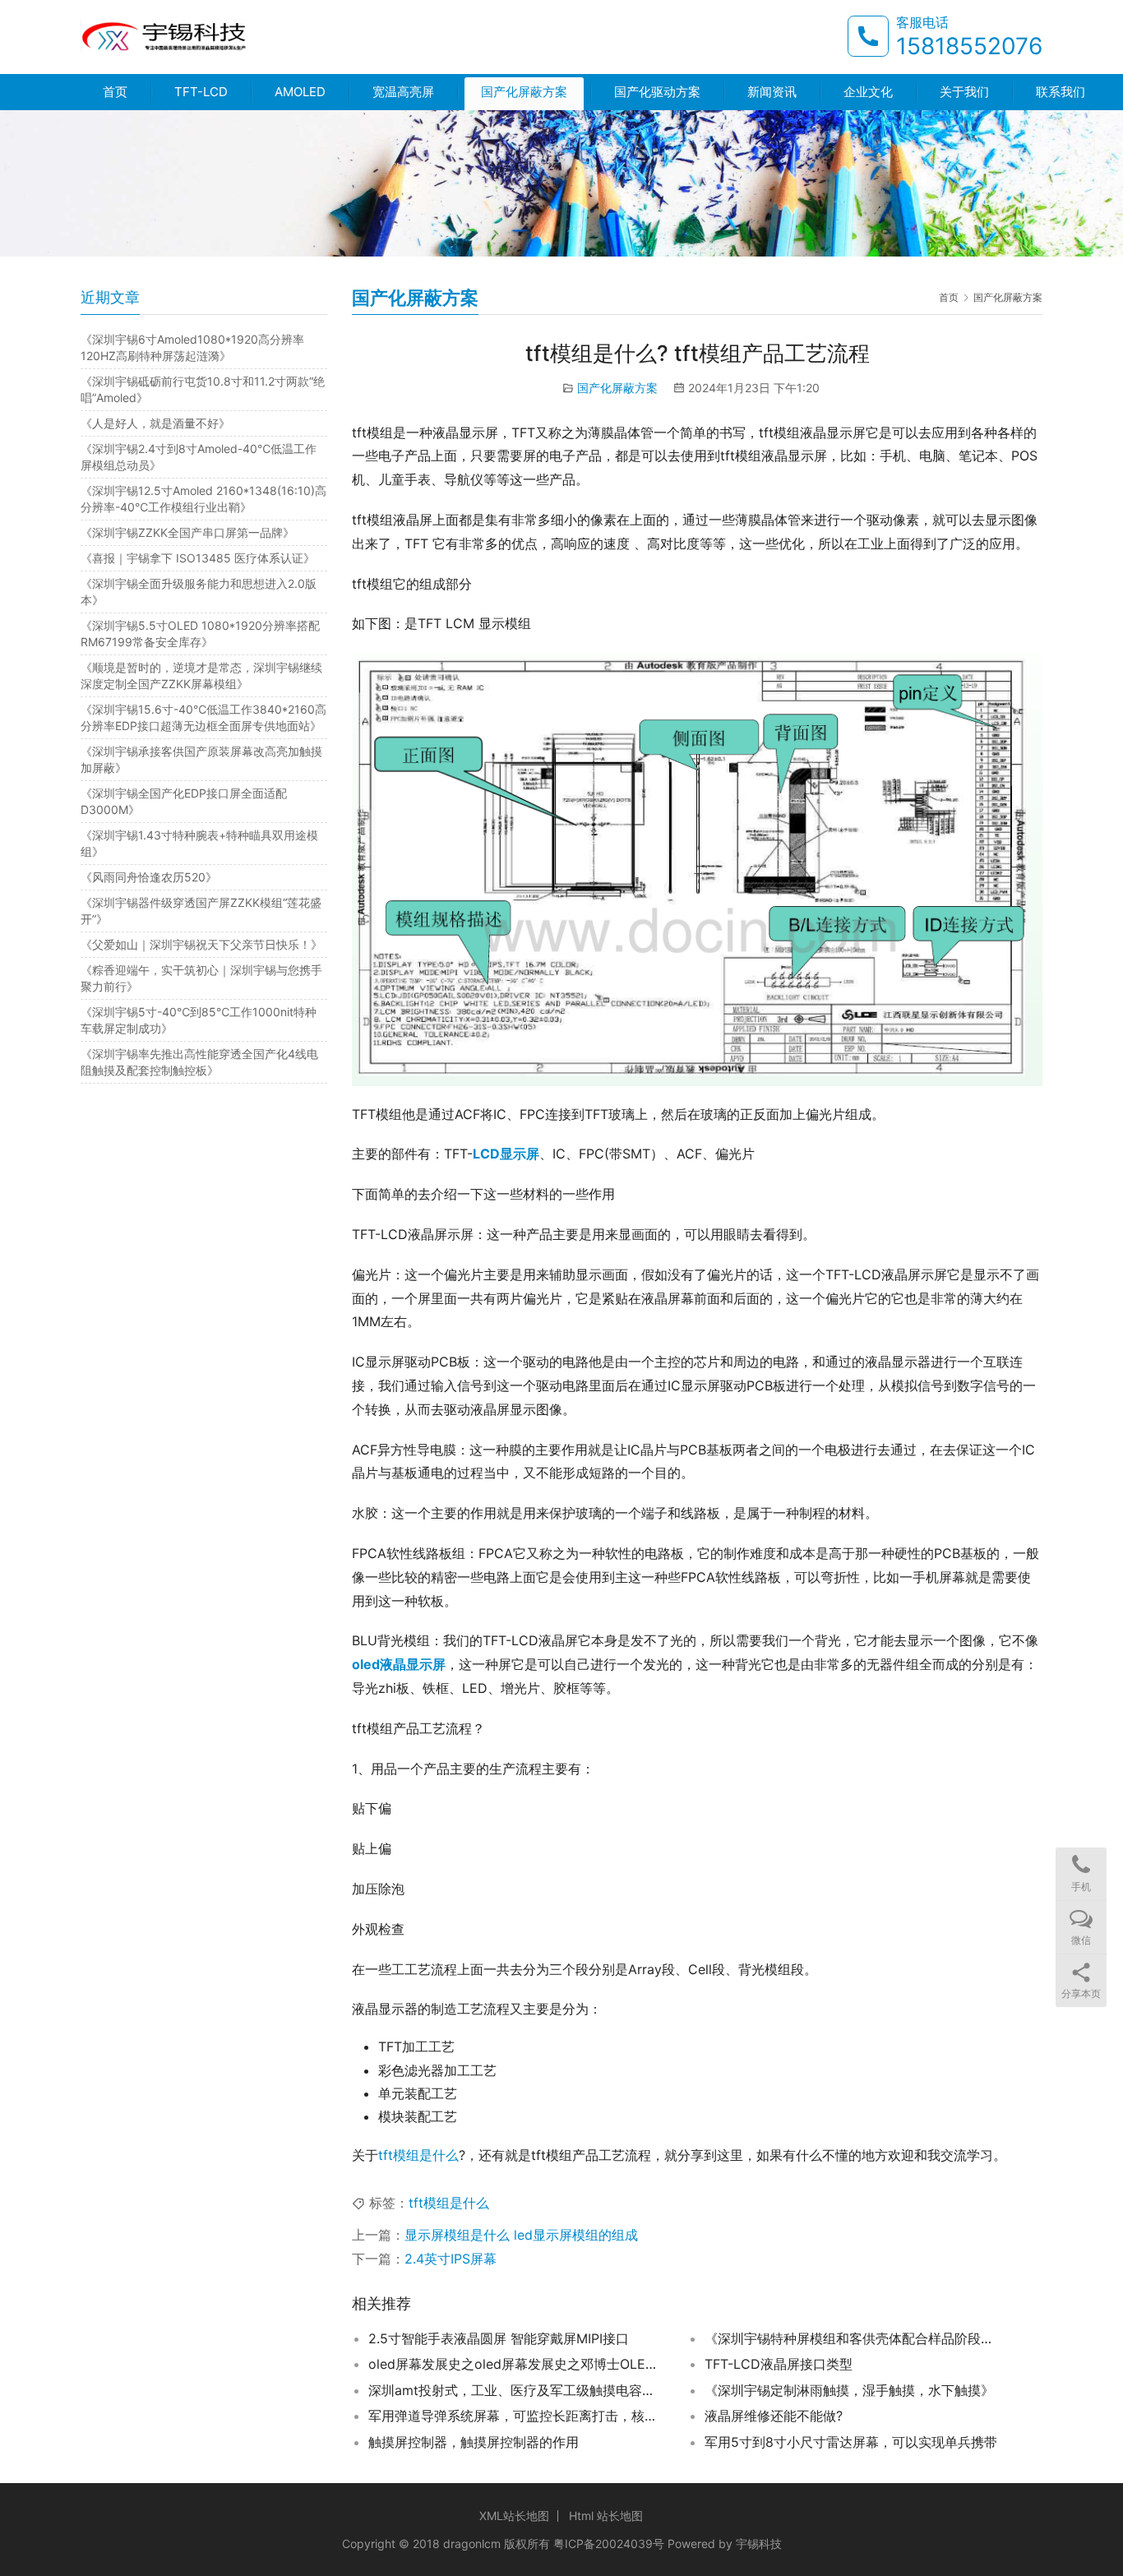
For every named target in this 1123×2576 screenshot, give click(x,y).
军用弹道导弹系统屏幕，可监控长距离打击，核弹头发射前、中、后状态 (516, 2416)
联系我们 (1061, 92)
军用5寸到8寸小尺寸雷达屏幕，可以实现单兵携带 (851, 2442)
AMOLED (300, 92)
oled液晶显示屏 (399, 1664)
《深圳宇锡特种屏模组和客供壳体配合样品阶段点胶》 (853, 2338)
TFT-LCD (201, 92)
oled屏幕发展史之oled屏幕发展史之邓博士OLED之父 (516, 2364)
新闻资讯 (772, 92)
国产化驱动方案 (657, 92)
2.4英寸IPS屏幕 (451, 2259)
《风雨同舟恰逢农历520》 (149, 877)
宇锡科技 (759, 2544)
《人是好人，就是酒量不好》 (155, 423)
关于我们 (964, 92)
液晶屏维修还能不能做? (774, 2416)
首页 (115, 92)
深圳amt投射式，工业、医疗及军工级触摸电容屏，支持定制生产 (516, 2390)
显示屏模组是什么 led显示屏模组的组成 (521, 2235)
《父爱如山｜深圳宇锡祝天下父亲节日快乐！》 (201, 944)
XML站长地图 (514, 2516)
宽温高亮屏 (403, 92)
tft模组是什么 (418, 2155)
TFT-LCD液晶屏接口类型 (779, 2364)
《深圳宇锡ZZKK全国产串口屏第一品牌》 (187, 532)
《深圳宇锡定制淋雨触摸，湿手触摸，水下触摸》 (849, 2390)
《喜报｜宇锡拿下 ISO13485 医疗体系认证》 (198, 558)
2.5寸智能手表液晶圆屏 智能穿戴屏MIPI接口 (499, 2338)
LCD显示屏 (506, 1154)
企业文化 (868, 92)
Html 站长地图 (606, 2516)
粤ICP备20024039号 (609, 2544)
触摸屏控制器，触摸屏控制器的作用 (474, 2442)
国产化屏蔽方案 (524, 92)
